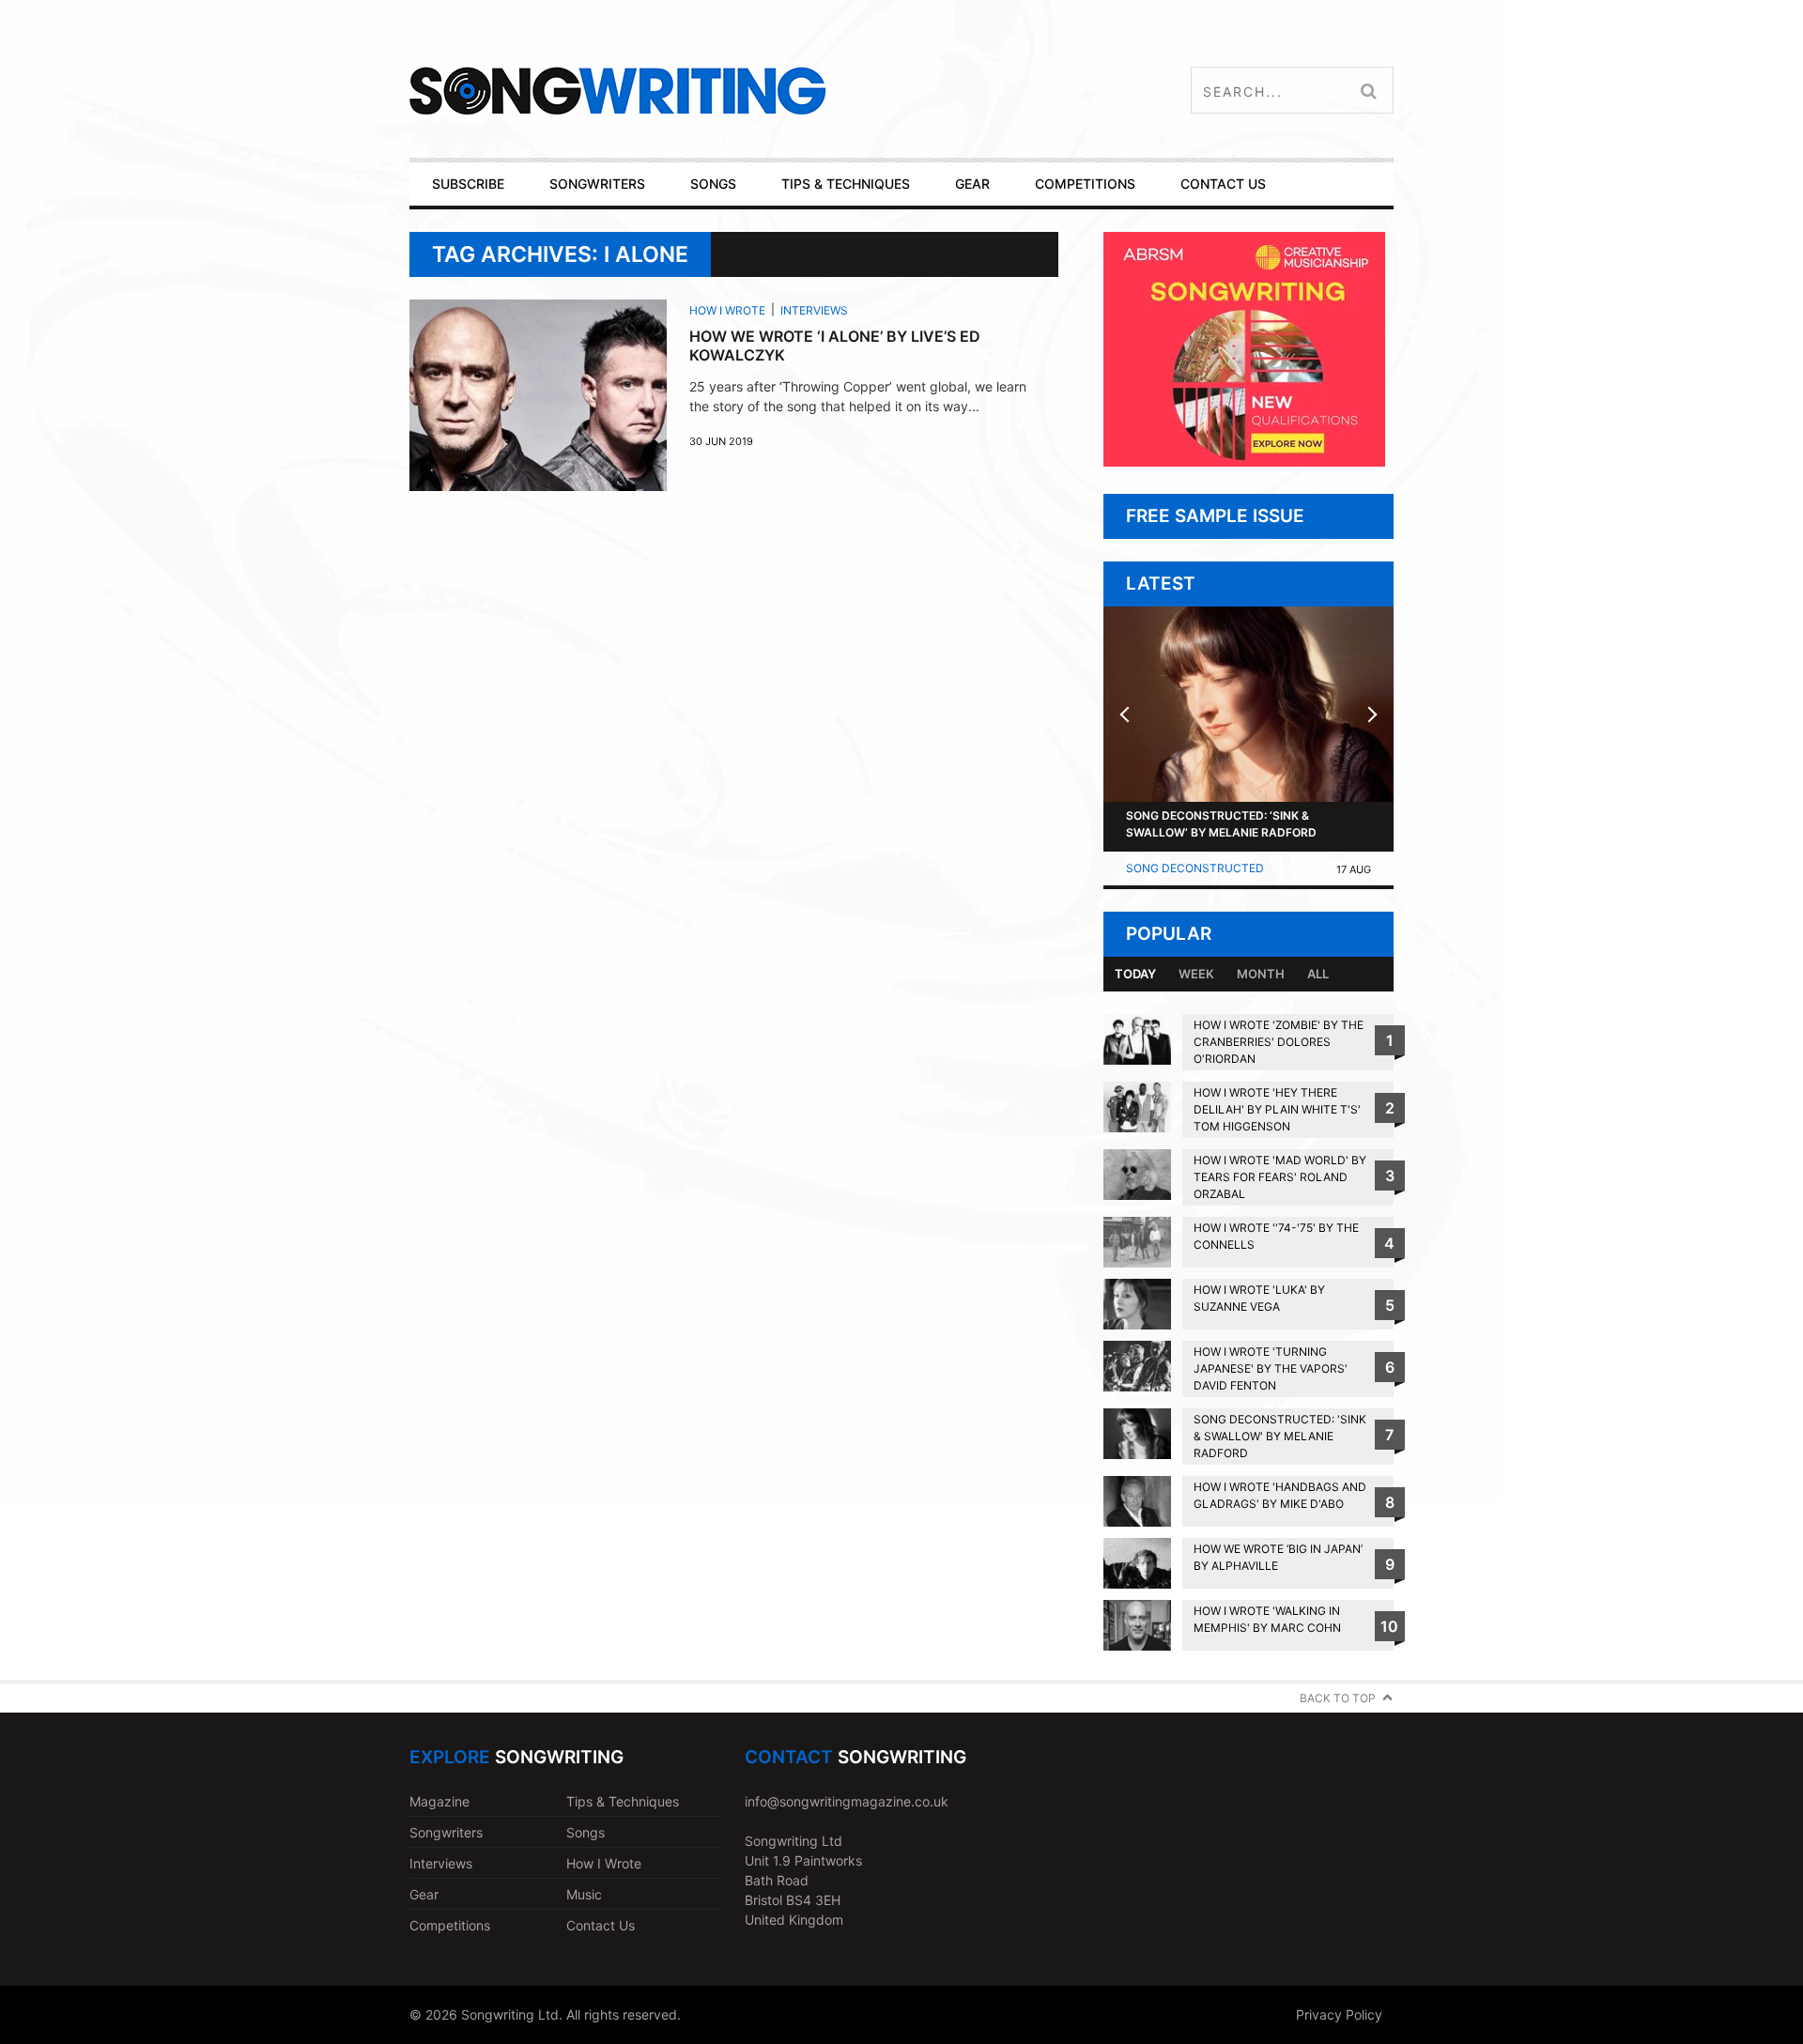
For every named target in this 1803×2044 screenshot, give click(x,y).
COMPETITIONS (1085, 184)
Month (1261, 974)
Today (1135, 974)
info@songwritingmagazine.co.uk (847, 1801)
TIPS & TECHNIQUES (846, 184)
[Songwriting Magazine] (729, 91)
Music (584, 1894)
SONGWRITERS (597, 184)
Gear (424, 1894)
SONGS (713, 184)
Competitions (450, 1925)
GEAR (972, 184)
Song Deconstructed (1195, 868)
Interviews (814, 310)
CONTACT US (1223, 184)
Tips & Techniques (623, 1801)
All (1318, 974)
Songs (586, 1832)
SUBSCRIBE (468, 184)
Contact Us (601, 1925)
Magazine (439, 1801)
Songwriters (446, 1832)
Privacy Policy (1339, 2014)
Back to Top (1338, 1698)
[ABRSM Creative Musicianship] (1244, 461)
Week (1196, 974)
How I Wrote (727, 310)
